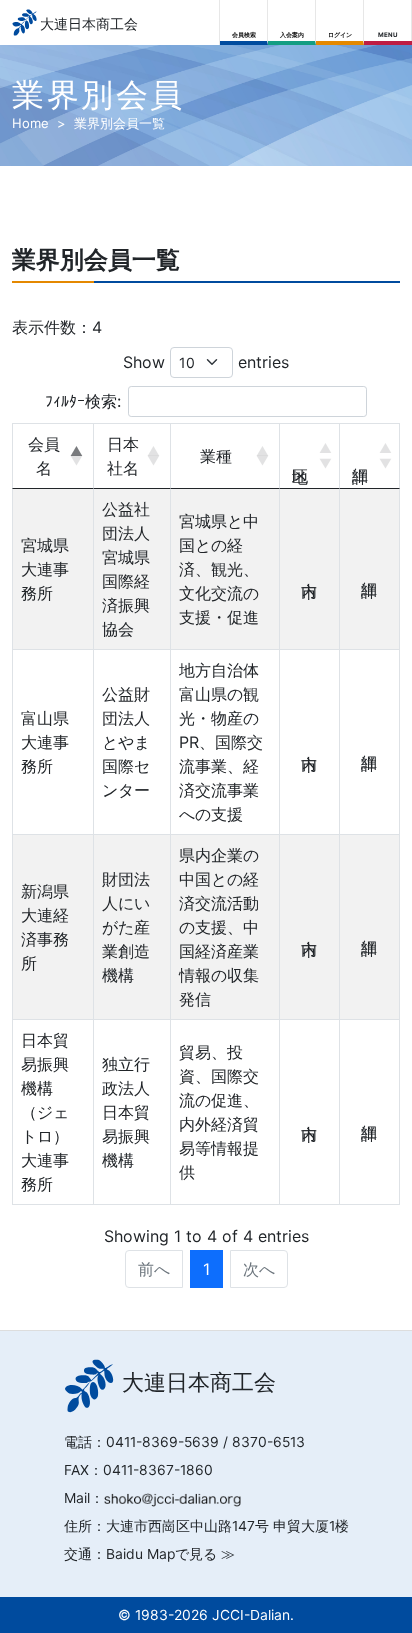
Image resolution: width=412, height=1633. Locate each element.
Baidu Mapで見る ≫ (170, 1554)
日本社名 (123, 456)
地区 (310, 456)
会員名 (44, 456)
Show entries (206, 362)
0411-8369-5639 (162, 1442)
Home (30, 123)
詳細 (370, 456)
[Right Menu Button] (388, 17)
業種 (216, 456)
